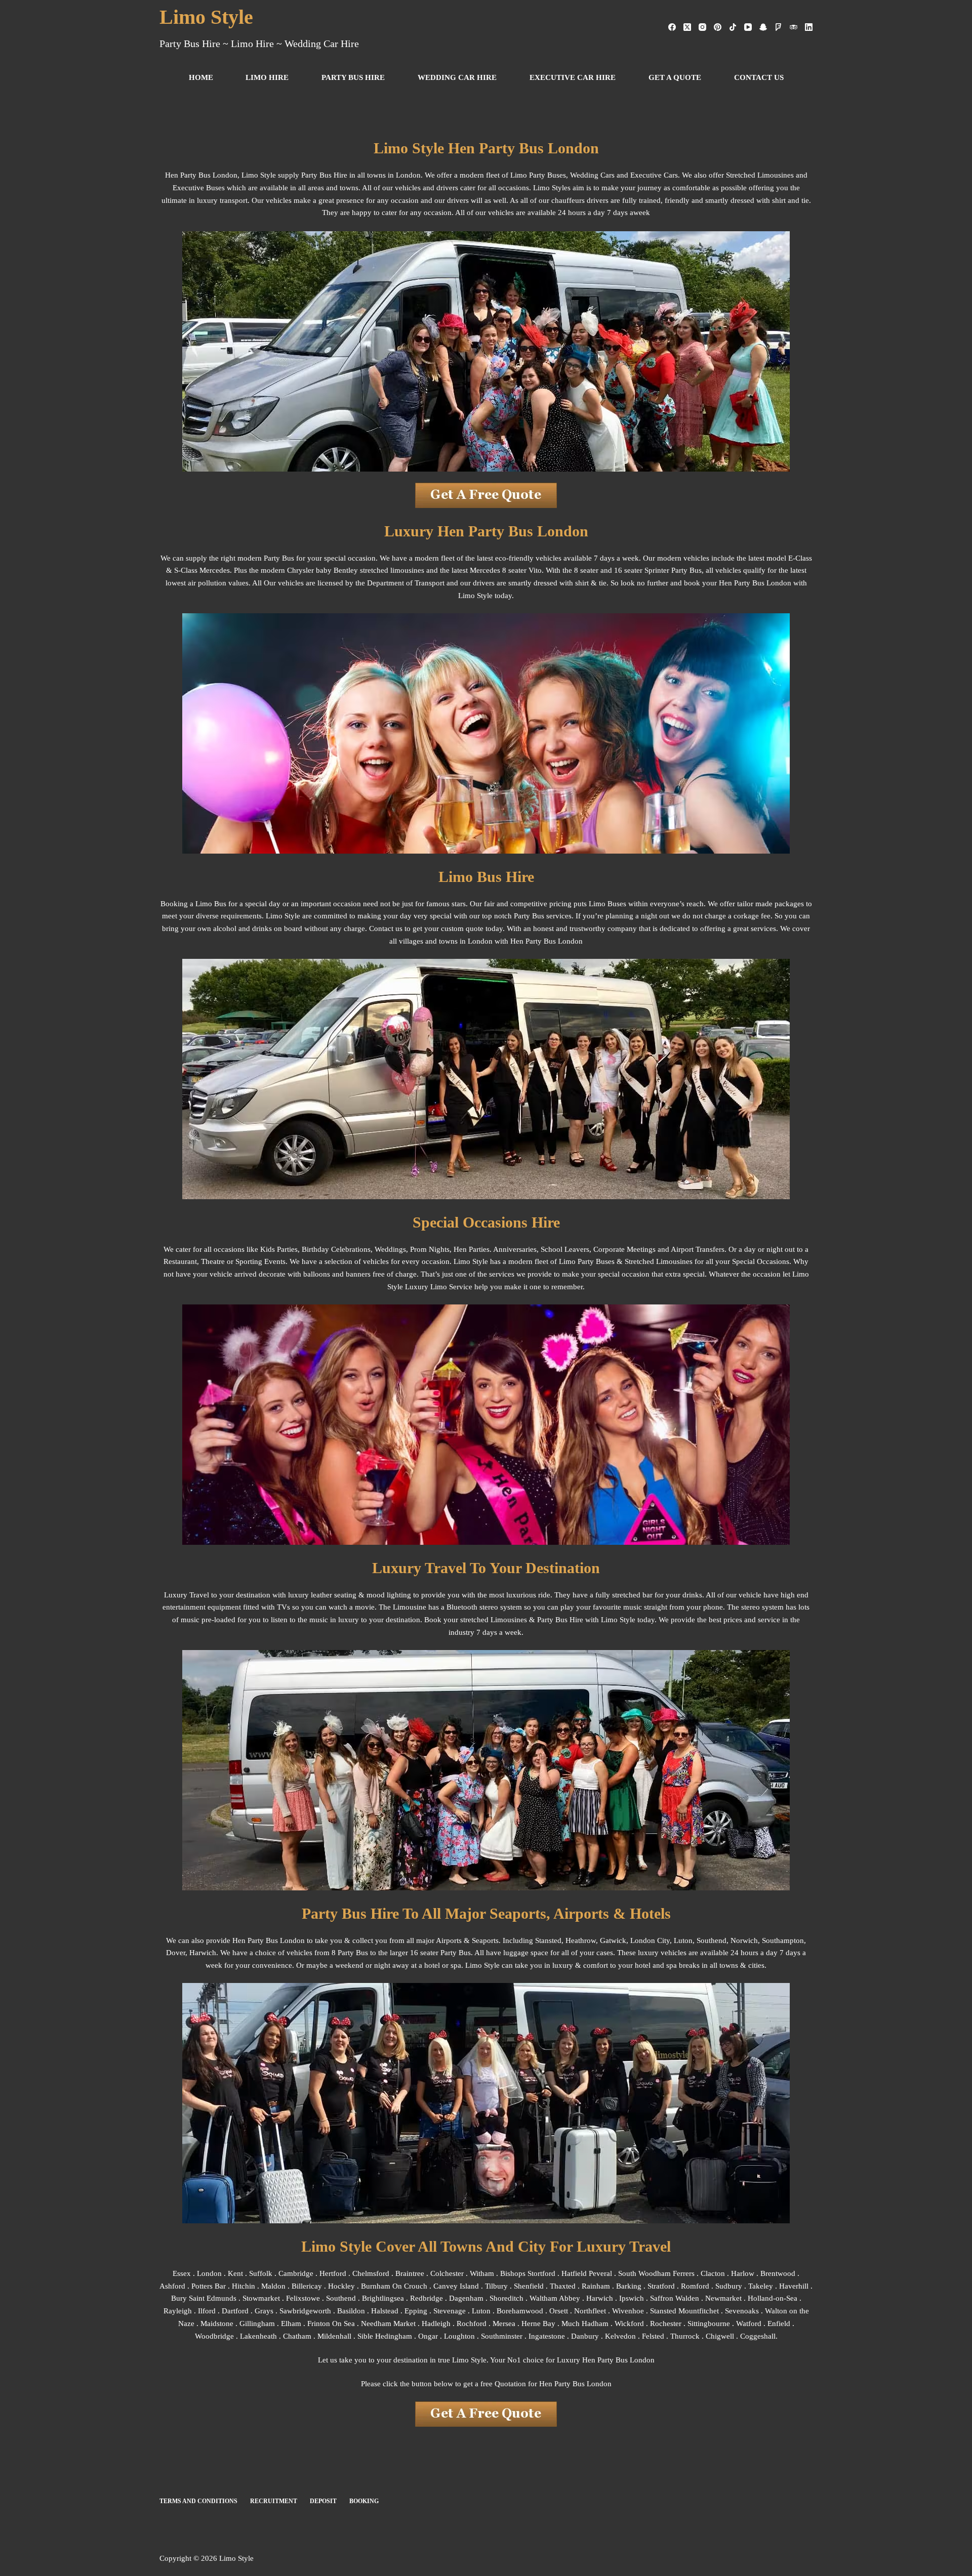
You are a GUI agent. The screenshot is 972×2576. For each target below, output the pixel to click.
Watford (749, 2324)
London (209, 2273)
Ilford (207, 2311)
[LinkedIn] (809, 27)
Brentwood (778, 2273)
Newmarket (723, 2298)
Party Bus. (457, 1953)
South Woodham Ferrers (656, 2273)
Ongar (428, 2336)
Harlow (743, 2273)
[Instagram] (702, 27)
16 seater (424, 1953)
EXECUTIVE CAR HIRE (573, 77)
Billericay (307, 2286)
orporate (612, 1249)
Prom (418, 1249)
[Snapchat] (763, 27)
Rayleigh (178, 2311)
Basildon (351, 2311)
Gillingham (257, 2324)
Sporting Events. (261, 1261)
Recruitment (274, 2501)
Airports (449, 1940)
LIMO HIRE (267, 77)
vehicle (750, 1595)
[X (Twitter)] (687, 27)
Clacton (713, 2273)
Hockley (341, 2286)
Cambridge (296, 2273)
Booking (364, 2501)
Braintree (410, 2273)
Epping (416, 2311)
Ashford (172, 2286)
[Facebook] (672, 27)
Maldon (273, 2286)
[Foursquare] (778, 27)
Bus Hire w (573, 1620)
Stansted (548, 1940)
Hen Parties (472, 1249)
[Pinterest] (718, 27)
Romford (695, 2286)
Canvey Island (456, 2286)
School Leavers (565, 1249)
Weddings (390, 1249)
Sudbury (729, 2286)
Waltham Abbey (555, 2298)
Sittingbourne (709, 2324)
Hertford (333, 2273)
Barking (629, 2286)
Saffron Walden (675, 2298)
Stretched (639, 1261)
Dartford (235, 2311)
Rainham (596, 2286)
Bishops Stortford (528, 2273)
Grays (264, 2311)
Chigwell (720, 2336)
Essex (182, 2273)
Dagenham (466, 2298)
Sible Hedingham (385, 2336)
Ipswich (632, 2298)
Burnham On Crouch (394, 2286)
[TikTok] (733, 27)
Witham (482, 2273)
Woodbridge (214, 2336)
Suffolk (262, 2273)
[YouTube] (748, 27)
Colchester (447, 2273)
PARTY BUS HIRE (353, 77)
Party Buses (596, 1261)
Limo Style (206, 17)
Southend (712, 1940)
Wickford (629, 2324)
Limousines (674, 1261)
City (663, 1940)
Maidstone (217, 2324)
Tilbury (496, 2286)
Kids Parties (279, 1249)
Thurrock (685, 2336)
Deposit (323, 2501)
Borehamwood (520, 2311)
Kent (235, 2273)
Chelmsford (371, 2273)
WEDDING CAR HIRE (457, 77)
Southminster (502, 2336)
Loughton (459, 2336)
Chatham (297, 2336)
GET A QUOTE (675, 77)
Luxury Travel (187, 1595)
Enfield (779, 2324)
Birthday (315, 1249)
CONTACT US (759, 77)
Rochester (666, 2324)
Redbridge (427, 2298)
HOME (201, 77)
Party (545, 1620)
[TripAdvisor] (794, 27)
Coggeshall (758, 2336)
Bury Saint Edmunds (204, 2298)
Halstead (385, 2311)
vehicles (376, 1261)
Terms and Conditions (198, 2501)
